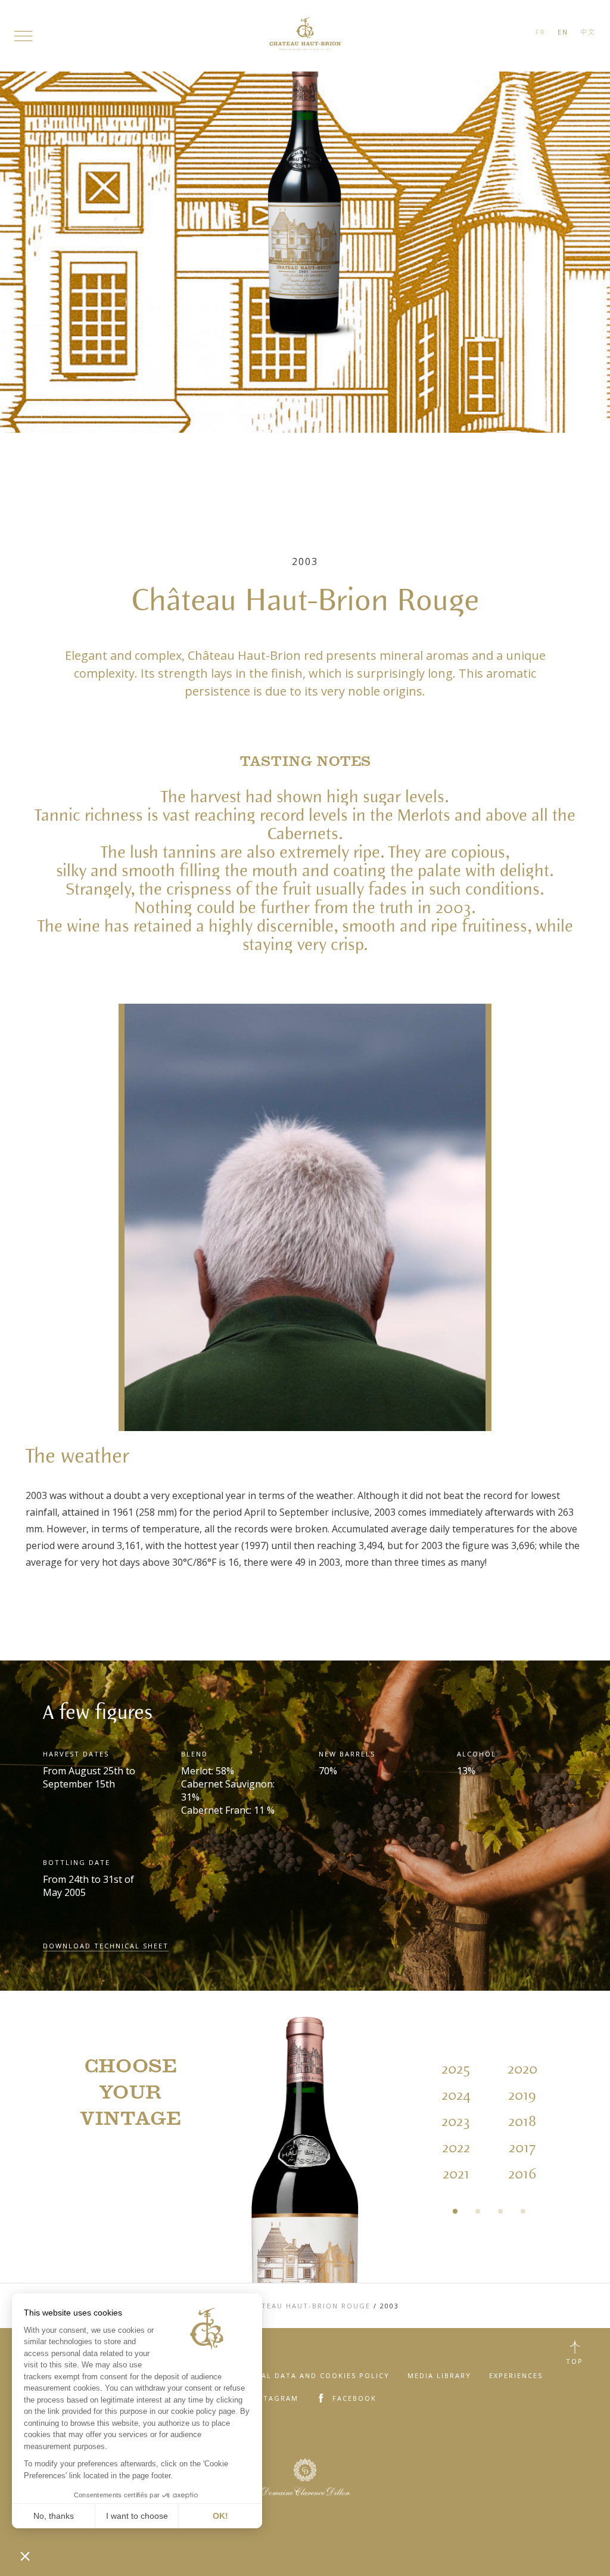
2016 (522, 2174)
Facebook (354, 2398)
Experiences (516, 2375)
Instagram (274, 2398)
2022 (456, 2148)
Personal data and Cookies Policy (309, 2375)
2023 (456, 2122)
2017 (522, 2148)
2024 (456, 2096)
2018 (522, 2122)
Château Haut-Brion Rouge (308, 2306)
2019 (522, 2096)
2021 (456, 2174)
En (563, 32)
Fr (541, 32)
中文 (588, 32)
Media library (439, 2375)
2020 (522, 2069)
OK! (220, 2516)
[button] (25, 2556)
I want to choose (137, 2516)
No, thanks (54, 2516)
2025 (456, 2069)
